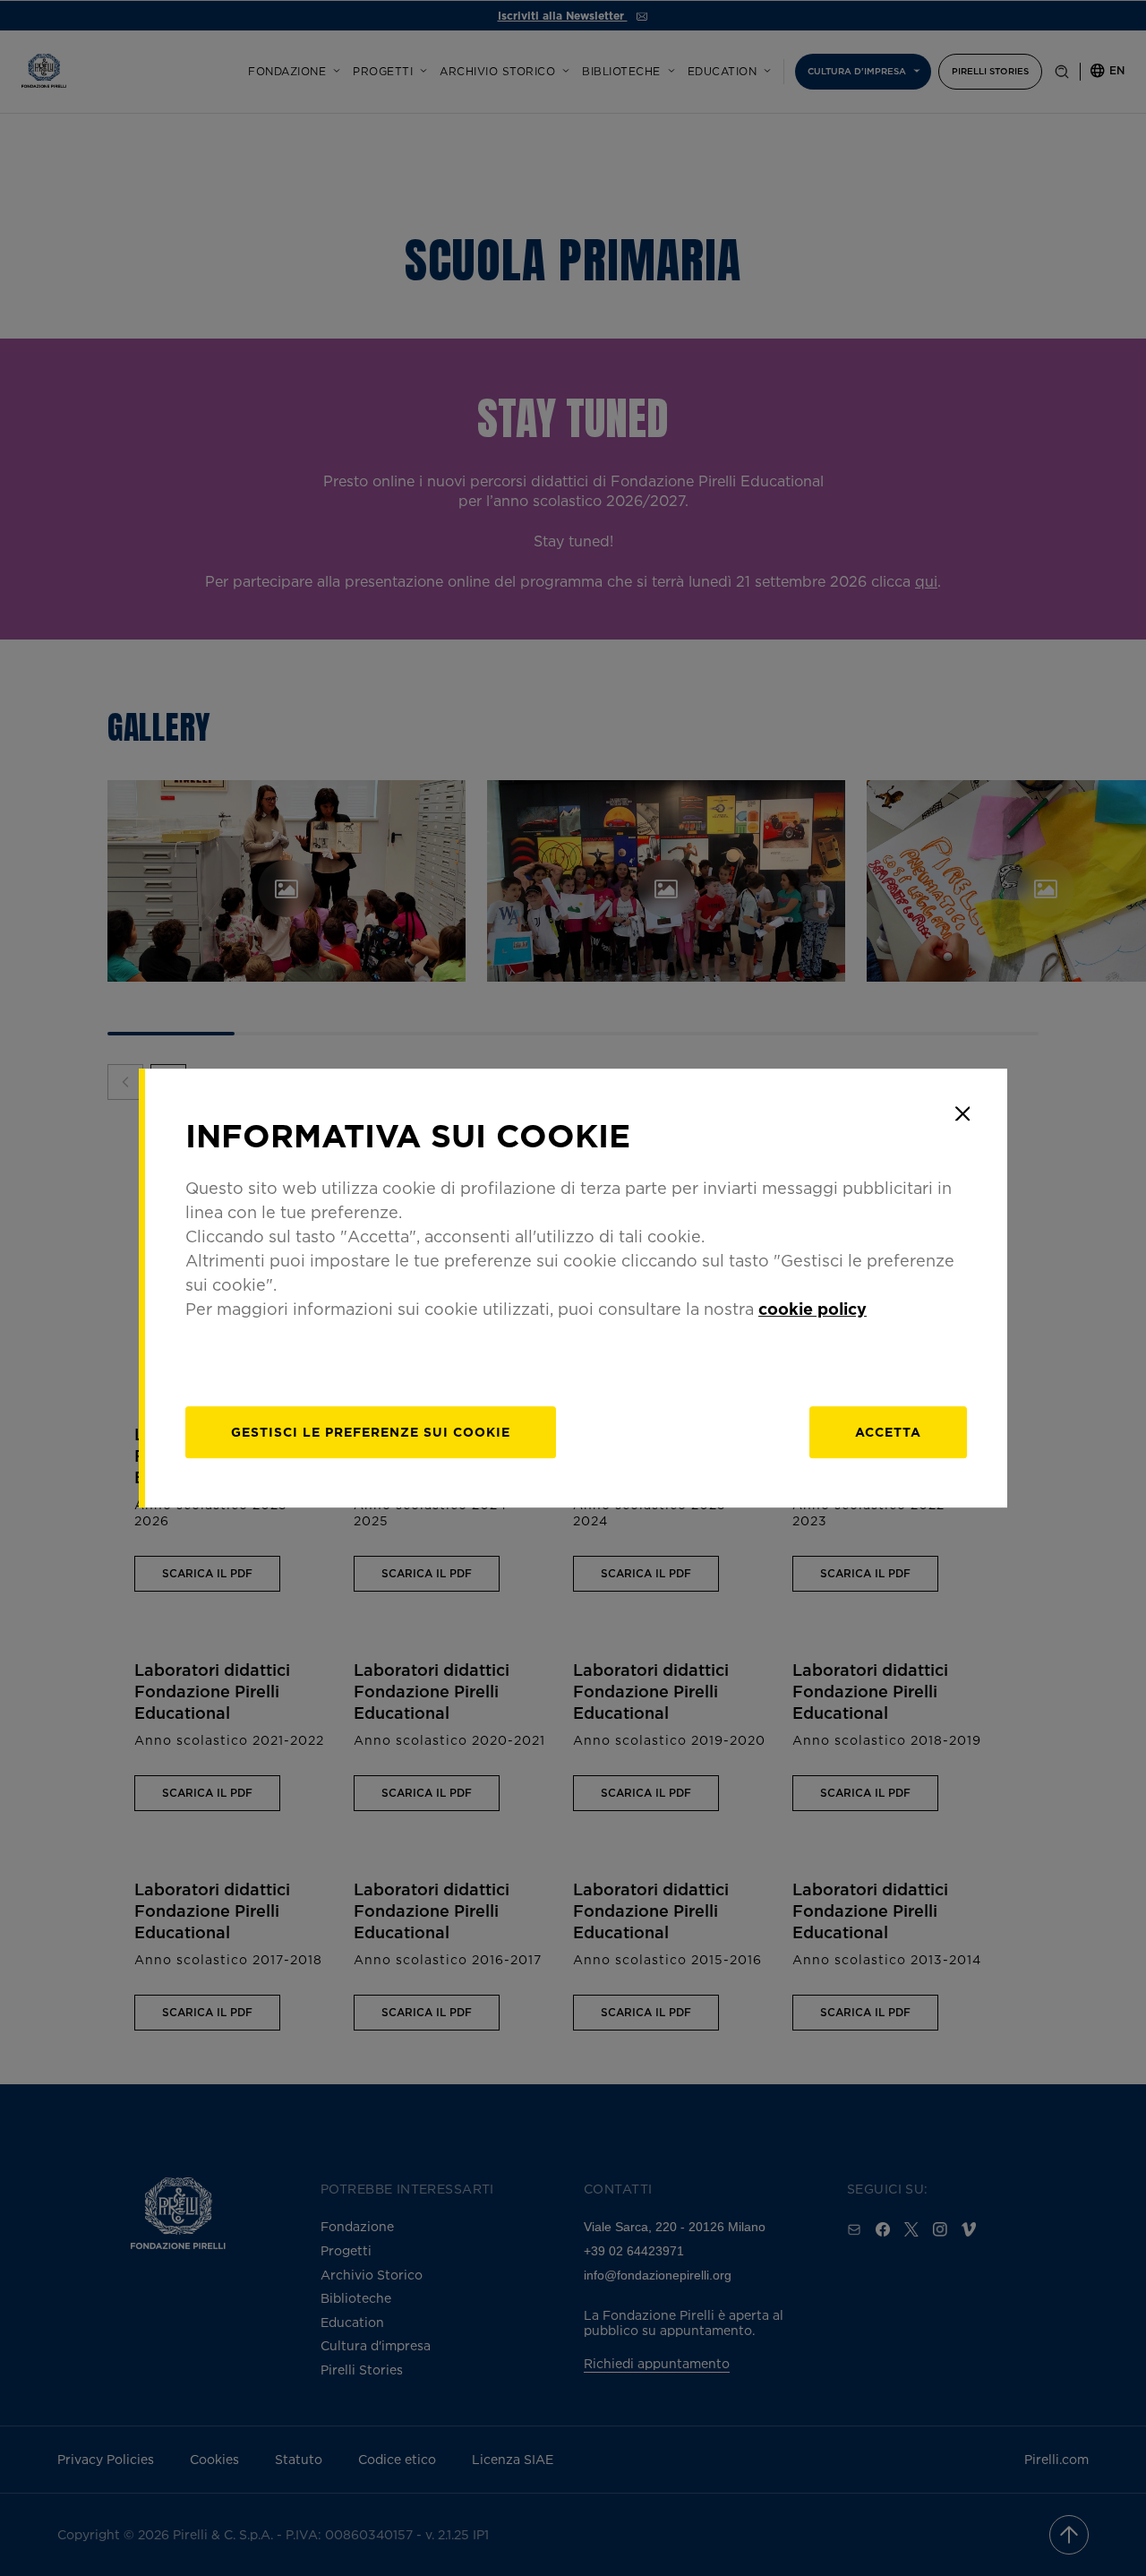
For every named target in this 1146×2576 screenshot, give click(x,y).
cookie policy (812, 1309)
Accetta (888, 1432)
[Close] (962, 1113)
